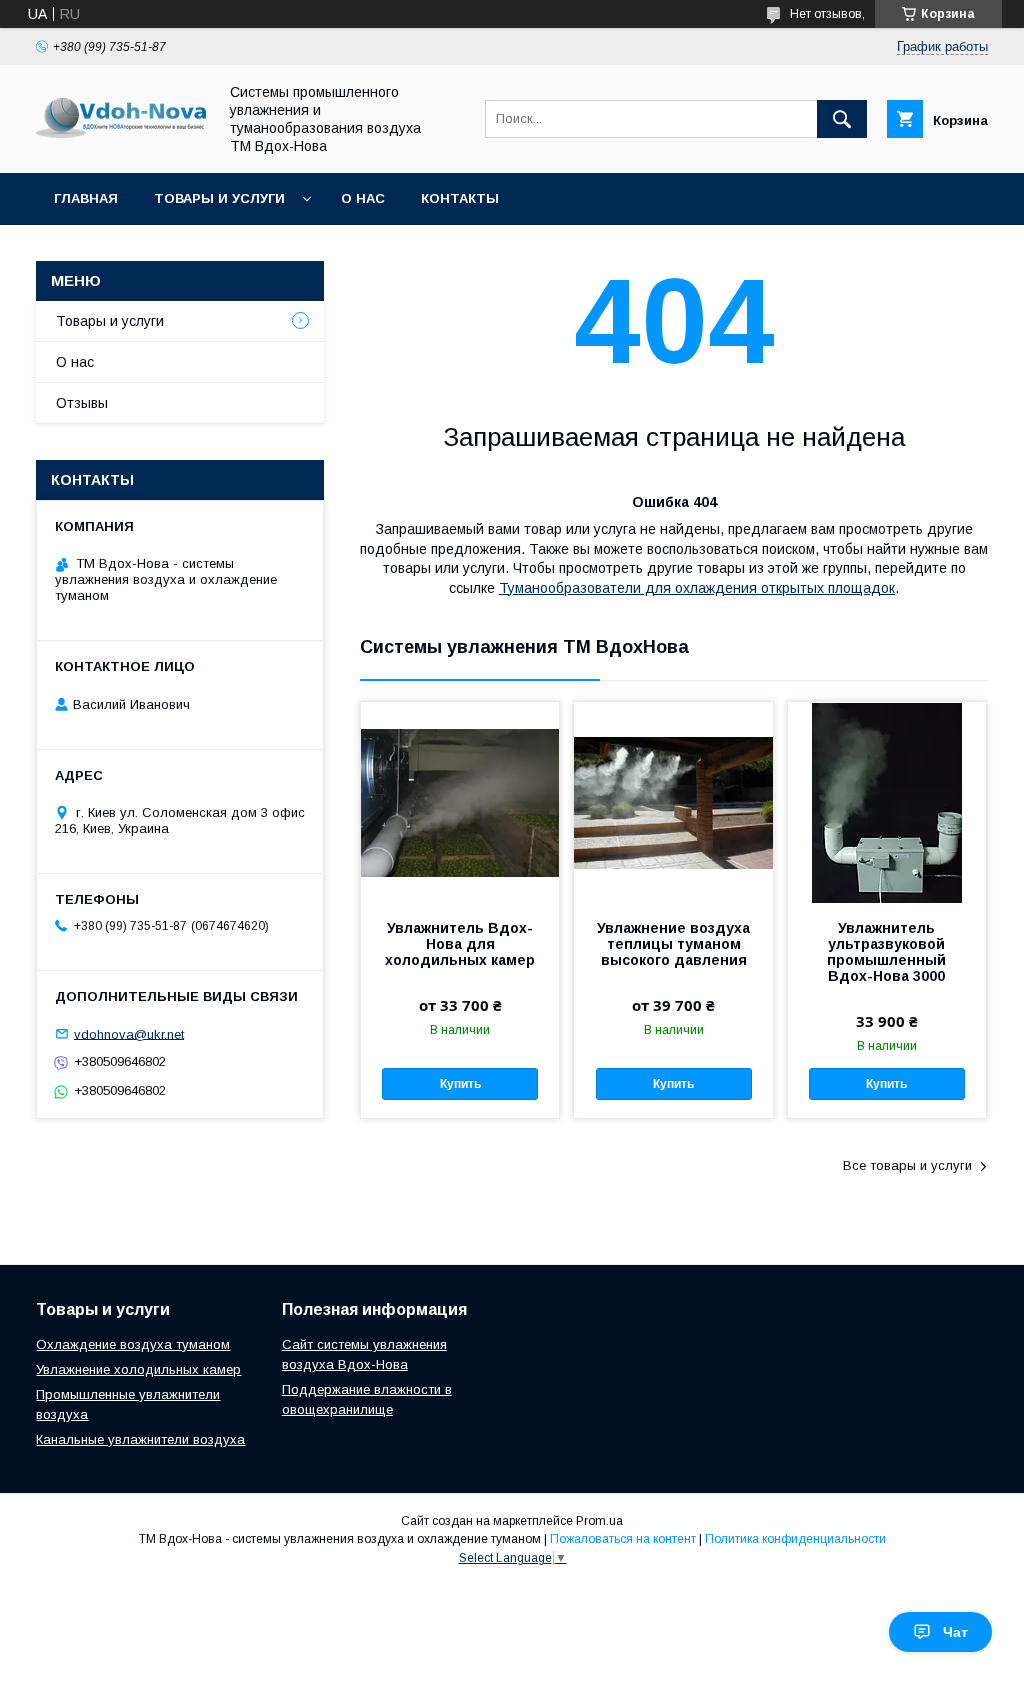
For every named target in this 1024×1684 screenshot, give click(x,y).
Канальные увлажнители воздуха (140, 1439)
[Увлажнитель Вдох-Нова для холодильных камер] (460, 802)
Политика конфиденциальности (795, 1539)
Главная (86, 198)
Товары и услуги (219, 198)
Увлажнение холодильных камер (138, 1369)
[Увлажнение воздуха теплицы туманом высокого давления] (673, 802)
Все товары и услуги (907, 1165)
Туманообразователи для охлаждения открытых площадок (697, 588)
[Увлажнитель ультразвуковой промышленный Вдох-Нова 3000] (887, 802)
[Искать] (842, 119)
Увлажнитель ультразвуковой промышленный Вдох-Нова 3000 (886, 952)
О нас (363, 198)
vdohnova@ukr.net (129, 1033)
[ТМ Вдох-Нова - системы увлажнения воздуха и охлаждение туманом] (121, 133)
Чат (955, 1632)
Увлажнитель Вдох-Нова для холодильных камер (460, 944)
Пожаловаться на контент (623, 1539)
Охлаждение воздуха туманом (133, 1344)
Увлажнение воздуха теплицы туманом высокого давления (673, 944)
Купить (460, 1084)
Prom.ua (599, 1521)
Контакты (460, 198)
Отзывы (82, 403)
